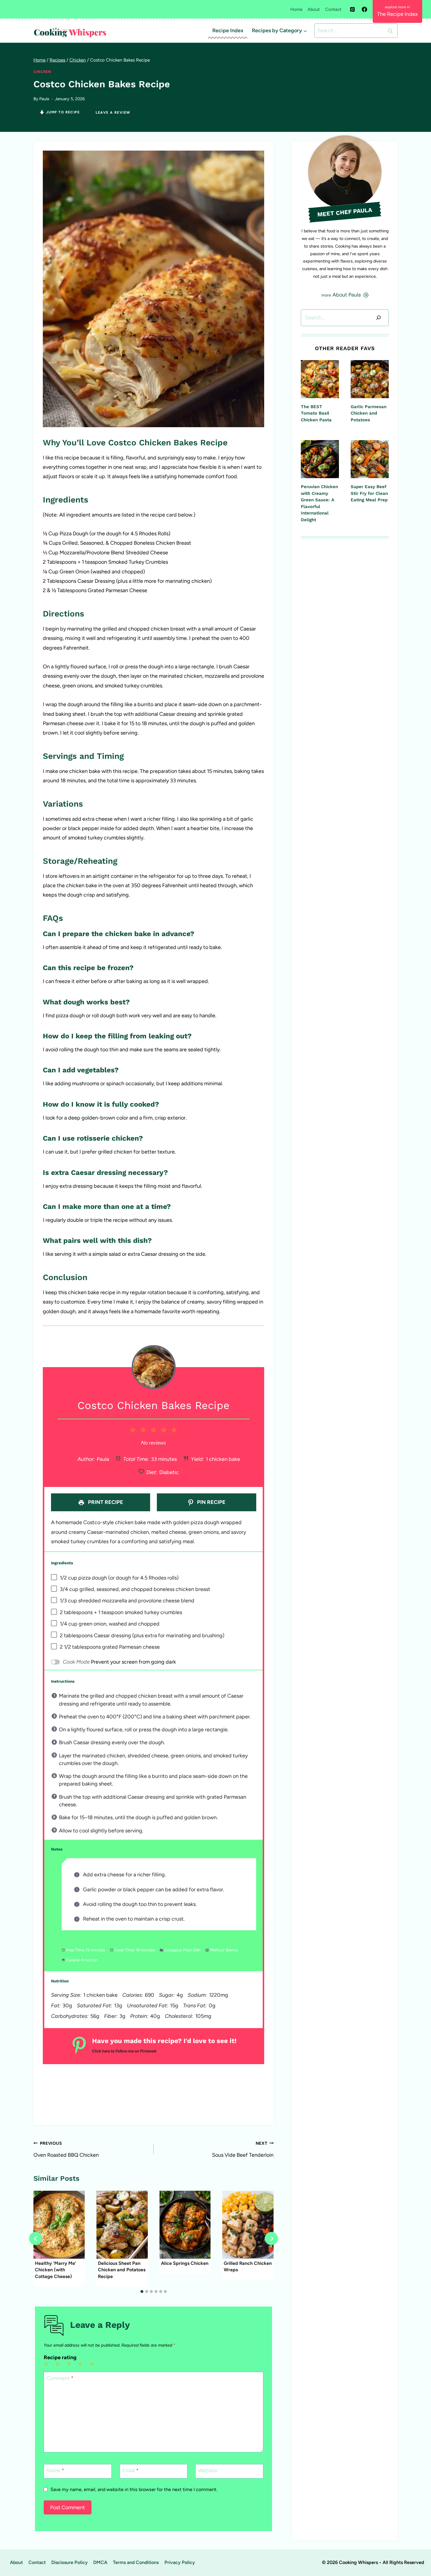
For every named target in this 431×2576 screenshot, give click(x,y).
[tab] (142, 2292)
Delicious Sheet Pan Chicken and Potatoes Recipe (122, 2270)
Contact (333, 9)
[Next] (271, 2239)
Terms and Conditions (136, 2562)
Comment (60, 2378)
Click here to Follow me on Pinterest (124, 2051)
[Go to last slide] (36, 2239)
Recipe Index (228, 30)
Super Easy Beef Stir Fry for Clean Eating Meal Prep (369, 493)
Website (208, 2471)
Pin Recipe (211, 1502)
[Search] (379, 318)
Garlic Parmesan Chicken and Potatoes (369, 413)
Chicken (42, 72)
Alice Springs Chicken (185, 2263)
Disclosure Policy (69, 2562)
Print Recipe (105, 1502)
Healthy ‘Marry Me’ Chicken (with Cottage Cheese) (56, 2270)
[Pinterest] (352, 9)
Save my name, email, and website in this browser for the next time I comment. (134, 2489)
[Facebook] (364, 9)
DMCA (100, 2562)
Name (55, 2471)
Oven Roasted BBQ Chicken (66, 2149)
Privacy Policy (180, 2562)
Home (296, 9)
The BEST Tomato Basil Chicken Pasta (316, 413)
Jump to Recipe (63, 112)
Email (130, 2471)
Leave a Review (113, 113)
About (314, 9)
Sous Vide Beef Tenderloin (243, 2149)
